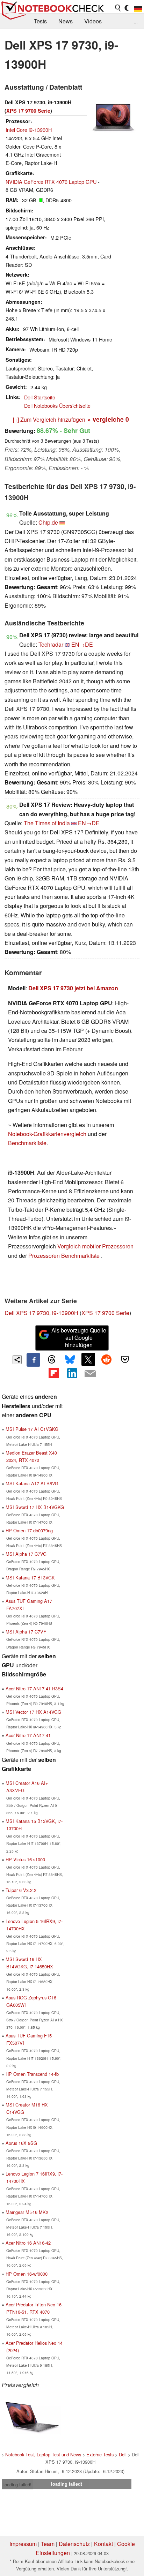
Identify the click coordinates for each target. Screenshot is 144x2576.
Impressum (23, 2544)
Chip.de (48, 522)
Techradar (51, 644)
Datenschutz (74, 2544)
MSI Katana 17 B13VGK (30, 1578)
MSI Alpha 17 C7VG (26, 1554)
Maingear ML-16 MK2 (27, 2212)
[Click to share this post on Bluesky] (70, 1360)
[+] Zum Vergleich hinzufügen (49, 419)
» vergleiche (108, 419)
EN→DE (82, 644)
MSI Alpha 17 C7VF (26, 1632)
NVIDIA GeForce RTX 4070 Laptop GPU (51, 182)
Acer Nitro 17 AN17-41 (28, 1735)
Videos (93, 21)
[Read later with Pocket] (125, 1359)
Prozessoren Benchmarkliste (65, 1256)
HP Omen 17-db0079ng (29, 1530)
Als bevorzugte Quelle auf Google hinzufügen (79, 1338)
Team (48, 2544)
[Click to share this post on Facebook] (33, 1360)
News (66, 21)
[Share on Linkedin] (72, 1373)
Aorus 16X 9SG (21, 2143)
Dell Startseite (40, 397)
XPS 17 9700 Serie (28, 111)
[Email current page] (90, 1374)
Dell (123, 2454)
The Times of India (47, 823)
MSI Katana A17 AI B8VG (32, 1483)
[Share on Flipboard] (53, 1373)
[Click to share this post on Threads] (52, 1360)
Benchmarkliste (27, 1143)
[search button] (118, 8)
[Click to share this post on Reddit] (107, 1359)
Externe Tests (100, 2454)
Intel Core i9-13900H (29, 130)
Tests (40, 21)
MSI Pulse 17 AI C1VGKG (32, 1429)
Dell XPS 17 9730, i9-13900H (41, 1313)
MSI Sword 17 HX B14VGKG (35, 1507)
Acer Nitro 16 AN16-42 (28, 2243)
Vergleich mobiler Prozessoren (95, 1246)
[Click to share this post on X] (88, 1359)
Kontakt (103, 2544)
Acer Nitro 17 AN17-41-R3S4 (34, 1688)
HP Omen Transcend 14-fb (32, 2074)
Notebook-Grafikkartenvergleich (47, 1134)
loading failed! (17, 2484)
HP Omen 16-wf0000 (27, 2274)
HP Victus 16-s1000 (25, 1859)
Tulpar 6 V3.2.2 (21, 1890)
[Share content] (17, 1360)
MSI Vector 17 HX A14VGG (33, 1712)
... (136, 21)
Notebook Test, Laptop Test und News (43, 2454)
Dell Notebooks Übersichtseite (57, 405)
